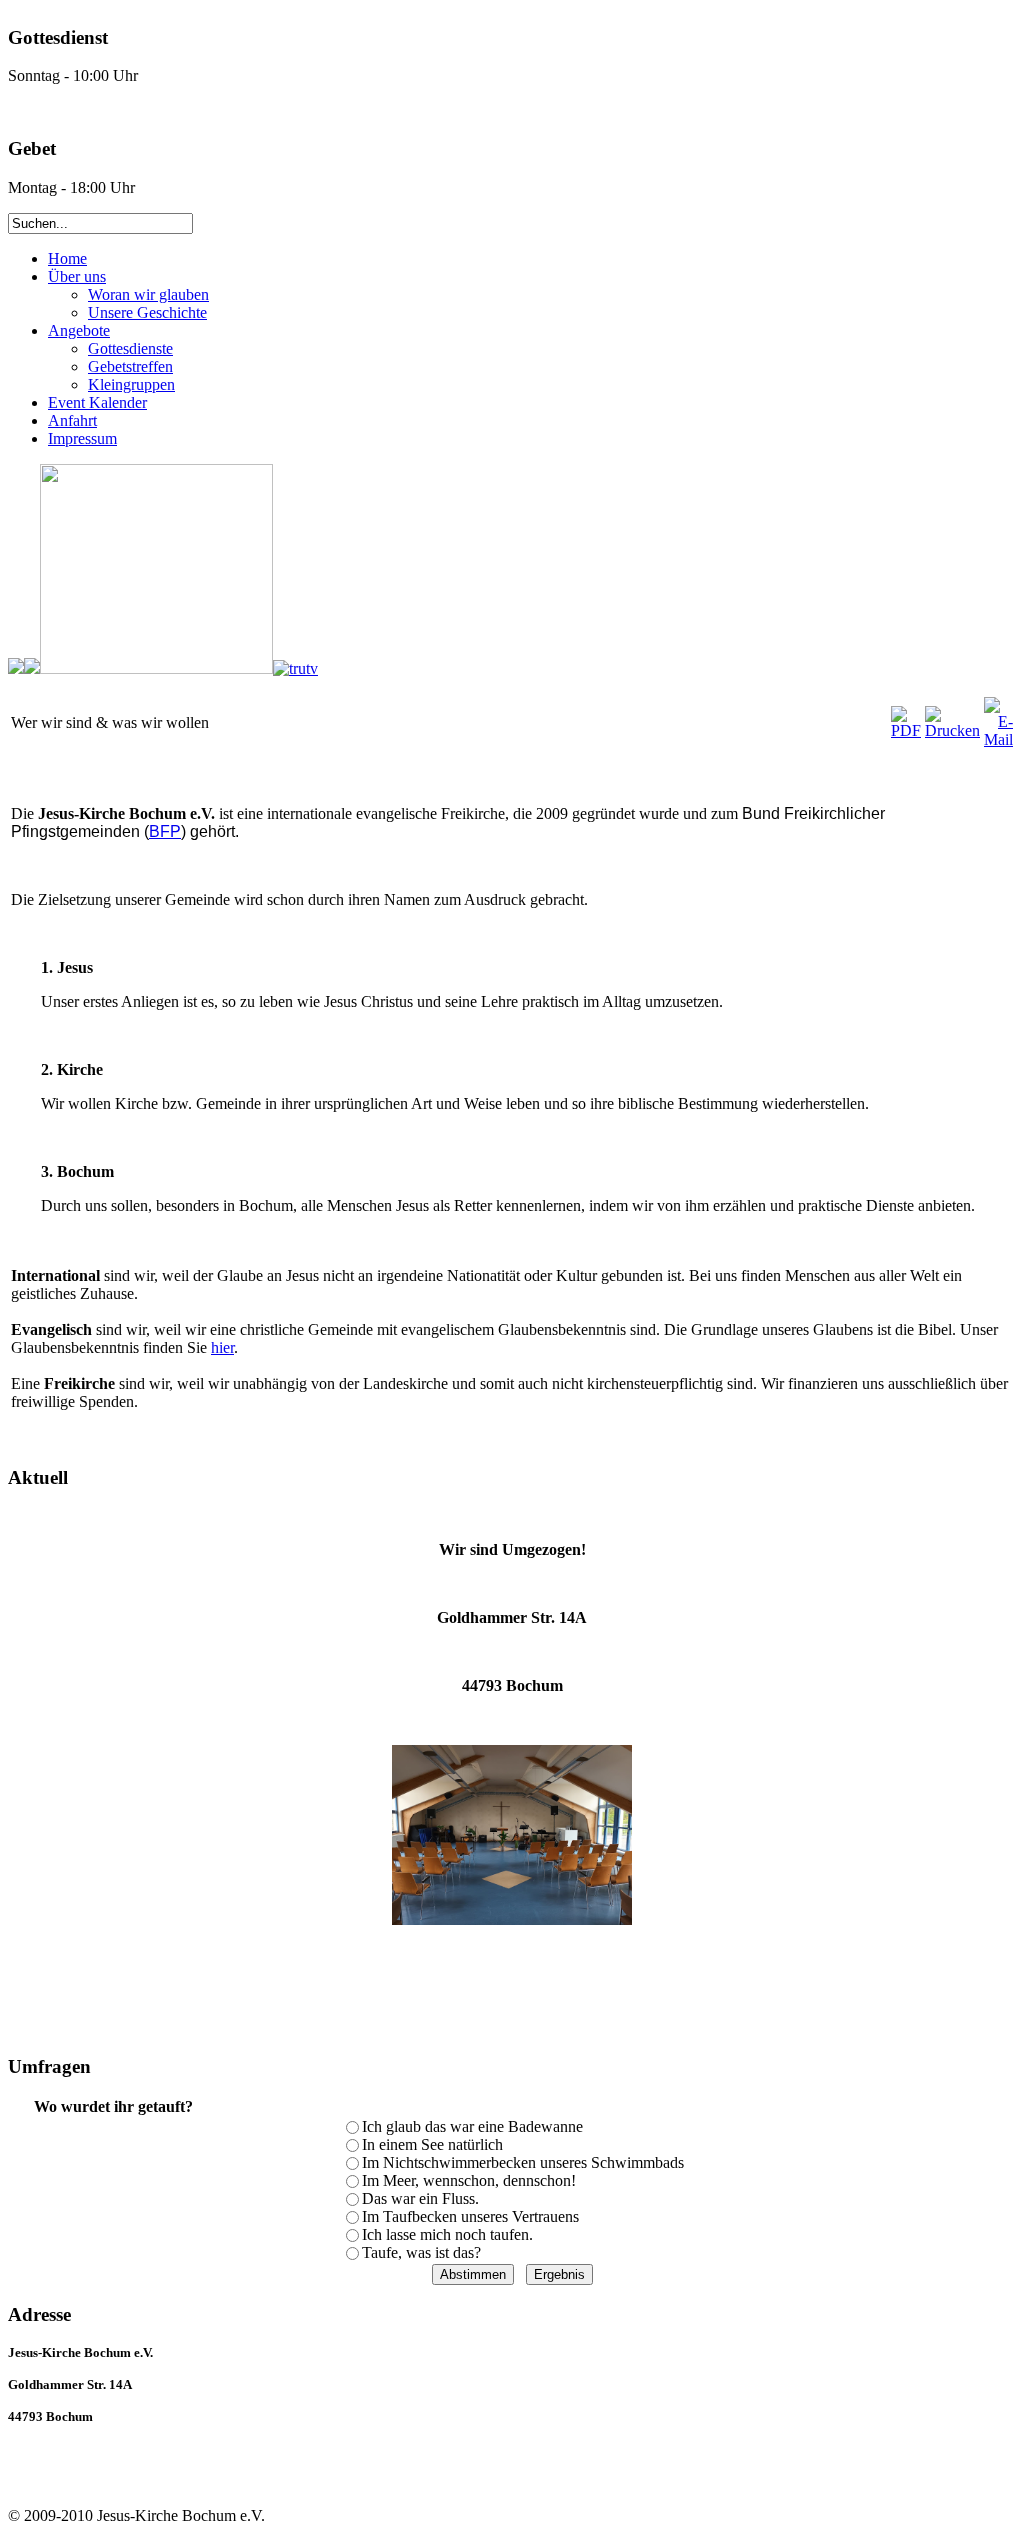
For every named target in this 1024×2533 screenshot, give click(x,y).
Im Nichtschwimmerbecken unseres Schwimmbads (523, 2162)
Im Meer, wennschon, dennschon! (469, 2180)
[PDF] (906, 730)
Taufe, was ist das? (421, 2252)
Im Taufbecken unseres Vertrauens (470, 2216)
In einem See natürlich (432, 2144)
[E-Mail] (998, 739)
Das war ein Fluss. (420, 2198)
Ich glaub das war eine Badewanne (472, 2126)
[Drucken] (952, 730)
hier (222, 1347)
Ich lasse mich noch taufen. (447, 2234)
